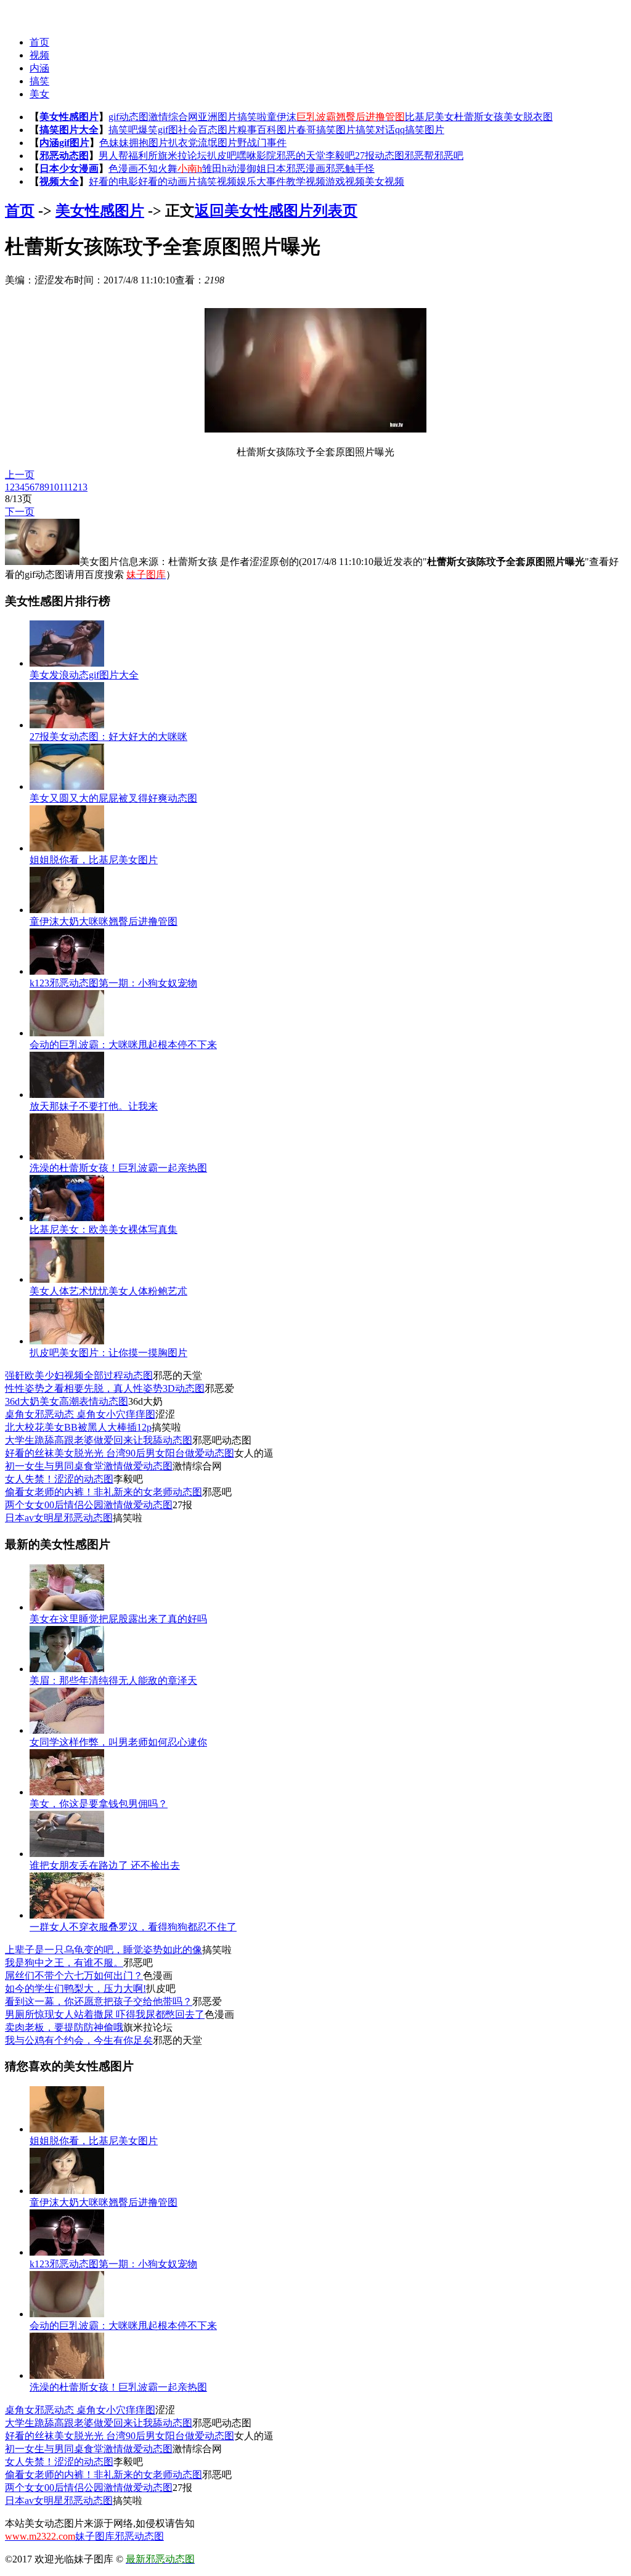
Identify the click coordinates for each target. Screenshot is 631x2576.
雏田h (214, 169)
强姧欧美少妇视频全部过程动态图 (79, 1375)
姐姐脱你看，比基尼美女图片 (94, 860)
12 (73, 487)
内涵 (39, 68)
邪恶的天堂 (301, 156)
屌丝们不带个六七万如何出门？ (74, 1976)
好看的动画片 (168, 181)
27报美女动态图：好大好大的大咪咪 (108, 737)
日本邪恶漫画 (296, 169)
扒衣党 (183, 143)
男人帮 (113, 156)
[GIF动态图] (29, 13)
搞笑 (39, 81)
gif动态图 (128, 117)
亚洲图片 (218, 117)
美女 (39, 94)
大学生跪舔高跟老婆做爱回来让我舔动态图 (99, 1440)
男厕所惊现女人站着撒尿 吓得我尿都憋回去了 (105, 2014)
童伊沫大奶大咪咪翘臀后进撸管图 (104, 921)
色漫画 (123, 169)
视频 (39, 55)
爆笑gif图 (158, 130)
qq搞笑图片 (420, 130)
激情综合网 (173, 117)
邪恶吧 (449, 156)
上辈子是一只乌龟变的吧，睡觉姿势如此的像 (104, 1950)
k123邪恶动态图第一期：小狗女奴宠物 (113, 983)
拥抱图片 (149, 143)
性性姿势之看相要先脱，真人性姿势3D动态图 (105, 1388)
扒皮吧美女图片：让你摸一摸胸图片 (108, 1353)
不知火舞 (158, 169)
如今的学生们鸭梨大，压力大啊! (75, 1989)
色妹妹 (114, 143)
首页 (39, 42)
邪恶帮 (419, 156)
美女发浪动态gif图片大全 (84, 675)
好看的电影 (113, 181)
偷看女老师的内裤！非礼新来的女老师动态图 (104, 1492)
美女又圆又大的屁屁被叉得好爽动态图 (113, 798)
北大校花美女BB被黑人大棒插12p (78, 1427)
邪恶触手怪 (350, 169)
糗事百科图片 (267, 130)
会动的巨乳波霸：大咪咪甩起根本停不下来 (123, 1045)
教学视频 (306, 181)
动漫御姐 (246, 169)
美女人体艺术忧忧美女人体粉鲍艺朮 (108, 1291)
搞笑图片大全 (69, 130)
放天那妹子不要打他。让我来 (94, 1106)
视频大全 (59, 181)
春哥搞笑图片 (326, 130)
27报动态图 (380, 156)
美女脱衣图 (528, 117)
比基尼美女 (429, 117)
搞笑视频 (217, 181)
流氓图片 (218, 143)
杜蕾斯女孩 (479, 117)
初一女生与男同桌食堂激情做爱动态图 (89, 1466)
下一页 (20, 512)
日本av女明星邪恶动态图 (59, 1518)
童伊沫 (282, 117)
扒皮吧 (222, 156)
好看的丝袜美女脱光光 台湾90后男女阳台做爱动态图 (120, 1453)
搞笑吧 (123, 130)
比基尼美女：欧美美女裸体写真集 (104, 1229)
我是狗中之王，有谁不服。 (64, 1963)
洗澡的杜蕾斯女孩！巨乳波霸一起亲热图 (118, 1168)
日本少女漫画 (69, 169)
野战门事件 (262, 143)
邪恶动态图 (64, 156)
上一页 (20, 475)
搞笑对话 (375, 130)
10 (54, 487)
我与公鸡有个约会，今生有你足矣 (79, 2040)
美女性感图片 (69, 117)
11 (63, 487)
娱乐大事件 (261, 181)
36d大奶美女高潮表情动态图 (67, 1401)
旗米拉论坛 (182, 156)
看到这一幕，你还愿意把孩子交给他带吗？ (99, 2001)
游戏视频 (345, 181)
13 (83, 487)
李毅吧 (340, 156)
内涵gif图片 (64, 143)
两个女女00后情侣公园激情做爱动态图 (89, 1505)
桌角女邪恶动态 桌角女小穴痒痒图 (80, 1414)
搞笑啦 (252, 117)
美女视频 (385, 181)
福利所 (143, 156)
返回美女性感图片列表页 (276, 211)
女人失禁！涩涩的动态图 (59, 1479)
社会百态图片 (208, 130)
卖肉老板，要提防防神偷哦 (64, 2027)
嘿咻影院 (256, 156)
